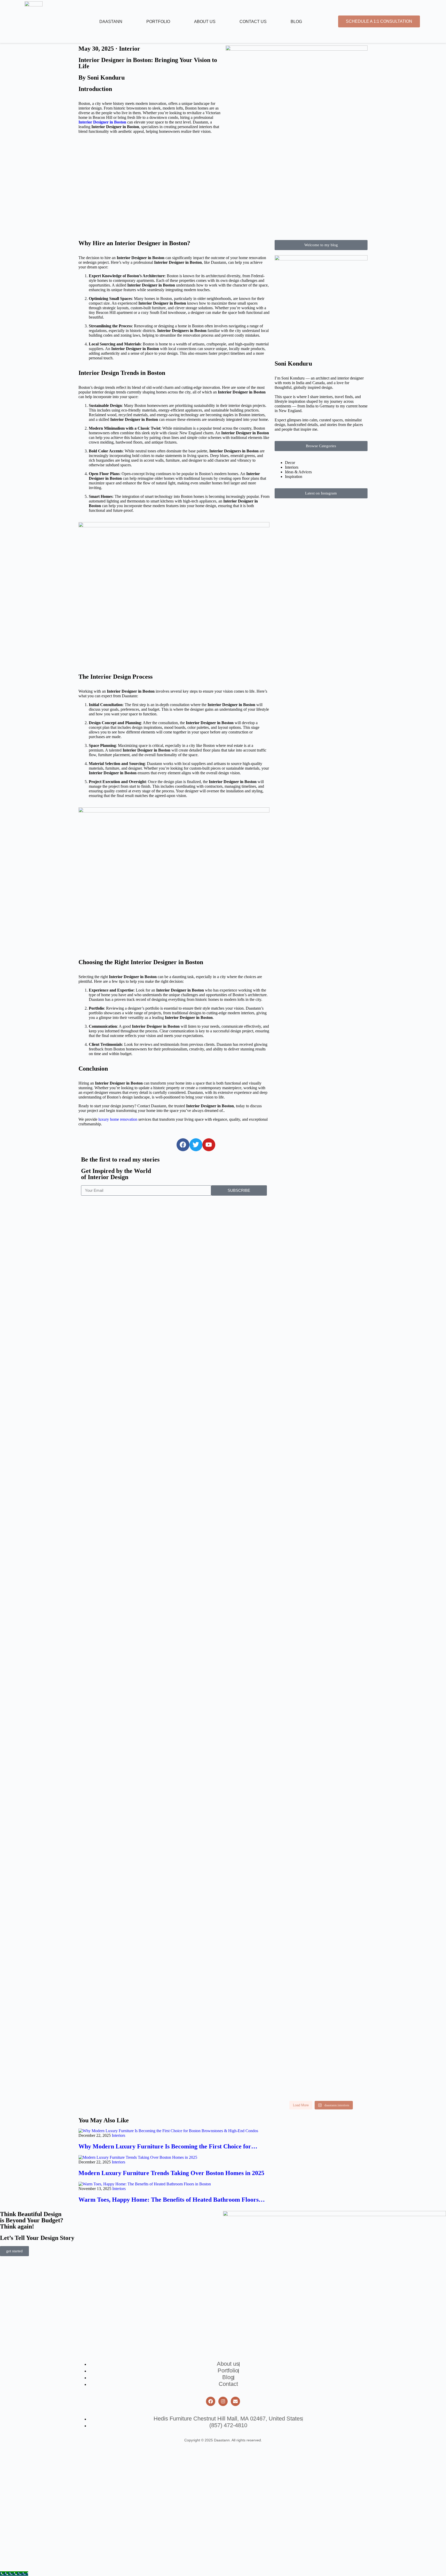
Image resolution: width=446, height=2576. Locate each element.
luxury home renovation (118, 1119)
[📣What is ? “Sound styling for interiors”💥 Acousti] (345, 1542)
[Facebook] (211, 2401)
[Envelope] (235, 2401)
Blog (296, 22)
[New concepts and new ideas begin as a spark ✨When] (297, 1951)
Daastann (111, 22)
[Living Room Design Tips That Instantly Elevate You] (297, 659)
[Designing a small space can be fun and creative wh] (345, 1767)
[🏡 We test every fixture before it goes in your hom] (345, 844)
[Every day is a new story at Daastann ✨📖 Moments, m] (297, 1877)
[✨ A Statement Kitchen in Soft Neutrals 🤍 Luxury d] (297, 895)
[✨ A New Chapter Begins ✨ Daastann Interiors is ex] (297, 1072)
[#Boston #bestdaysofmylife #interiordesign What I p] (297, 2013)
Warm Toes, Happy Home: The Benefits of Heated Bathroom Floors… (172, 2200)
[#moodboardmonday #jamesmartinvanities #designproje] (297, 1273)
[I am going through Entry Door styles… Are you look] (297, 1567)
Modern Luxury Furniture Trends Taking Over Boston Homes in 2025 (171, 2173)
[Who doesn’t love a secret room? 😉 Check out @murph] (297, 1690)
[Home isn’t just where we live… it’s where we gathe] (345, 1934)
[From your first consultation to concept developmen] (345, 1208)
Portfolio (158, 22)
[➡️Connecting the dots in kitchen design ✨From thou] (345, 1057)
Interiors (118, 2135)
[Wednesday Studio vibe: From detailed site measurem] (297, 1212)
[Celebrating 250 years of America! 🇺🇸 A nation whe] (345, 547)
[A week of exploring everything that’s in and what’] (345, 2049)
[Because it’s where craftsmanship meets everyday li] (345, 1357)
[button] (321, 245)
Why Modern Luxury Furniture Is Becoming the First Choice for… (168, 2146)
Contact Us (253, 22)
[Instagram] (223, 2401)
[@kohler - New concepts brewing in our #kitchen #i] (345, 1863)
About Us (205, 22)
